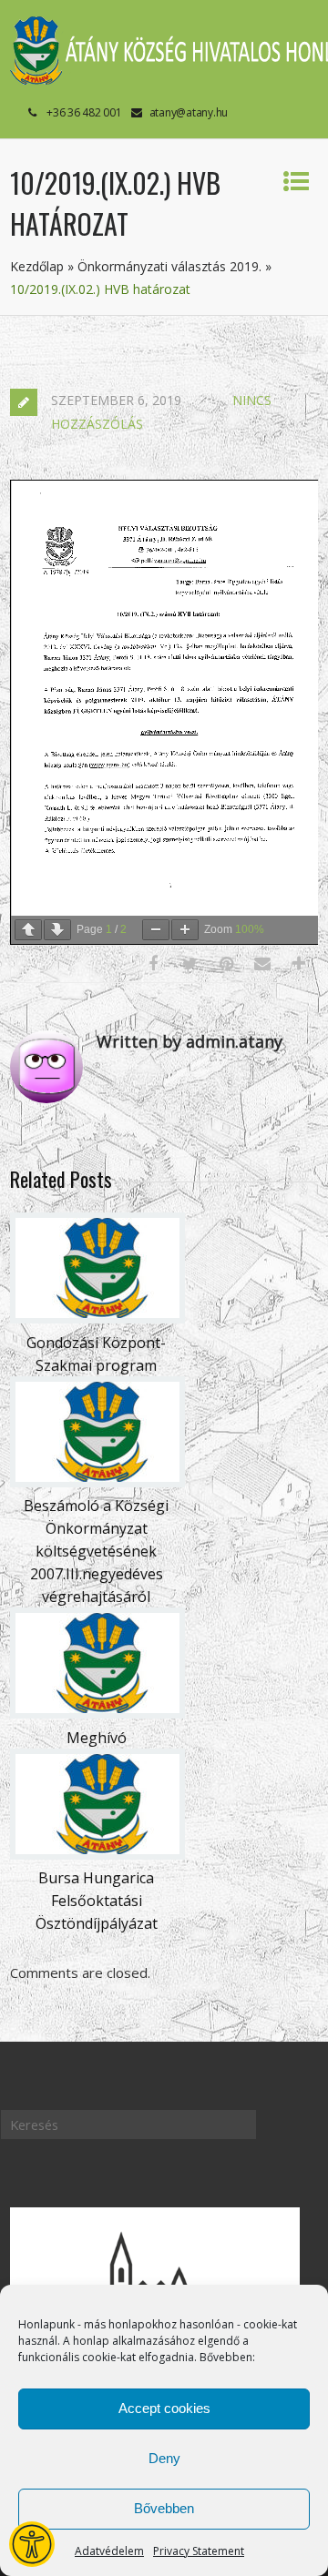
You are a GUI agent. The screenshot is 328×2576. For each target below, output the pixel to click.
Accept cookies (164, 2408)
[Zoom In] (185, 930)
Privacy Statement (199, 2551)
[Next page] (57, 930)
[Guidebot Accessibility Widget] (32, 2544)
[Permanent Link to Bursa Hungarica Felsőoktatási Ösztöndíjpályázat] (97, 1854)
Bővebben (164, 2508)
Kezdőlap (37, 266)
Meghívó (97, 1738)
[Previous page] (28, 930)
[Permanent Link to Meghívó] (97, 1713)
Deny (164, 2458)
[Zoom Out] (156, 930)
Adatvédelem (109, 2551)
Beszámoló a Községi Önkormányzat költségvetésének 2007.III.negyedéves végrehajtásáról (96, 1551)
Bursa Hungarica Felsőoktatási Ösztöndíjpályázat (97, 1901)
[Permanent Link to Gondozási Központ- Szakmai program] (97, 1318)
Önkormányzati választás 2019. (169, 266)
